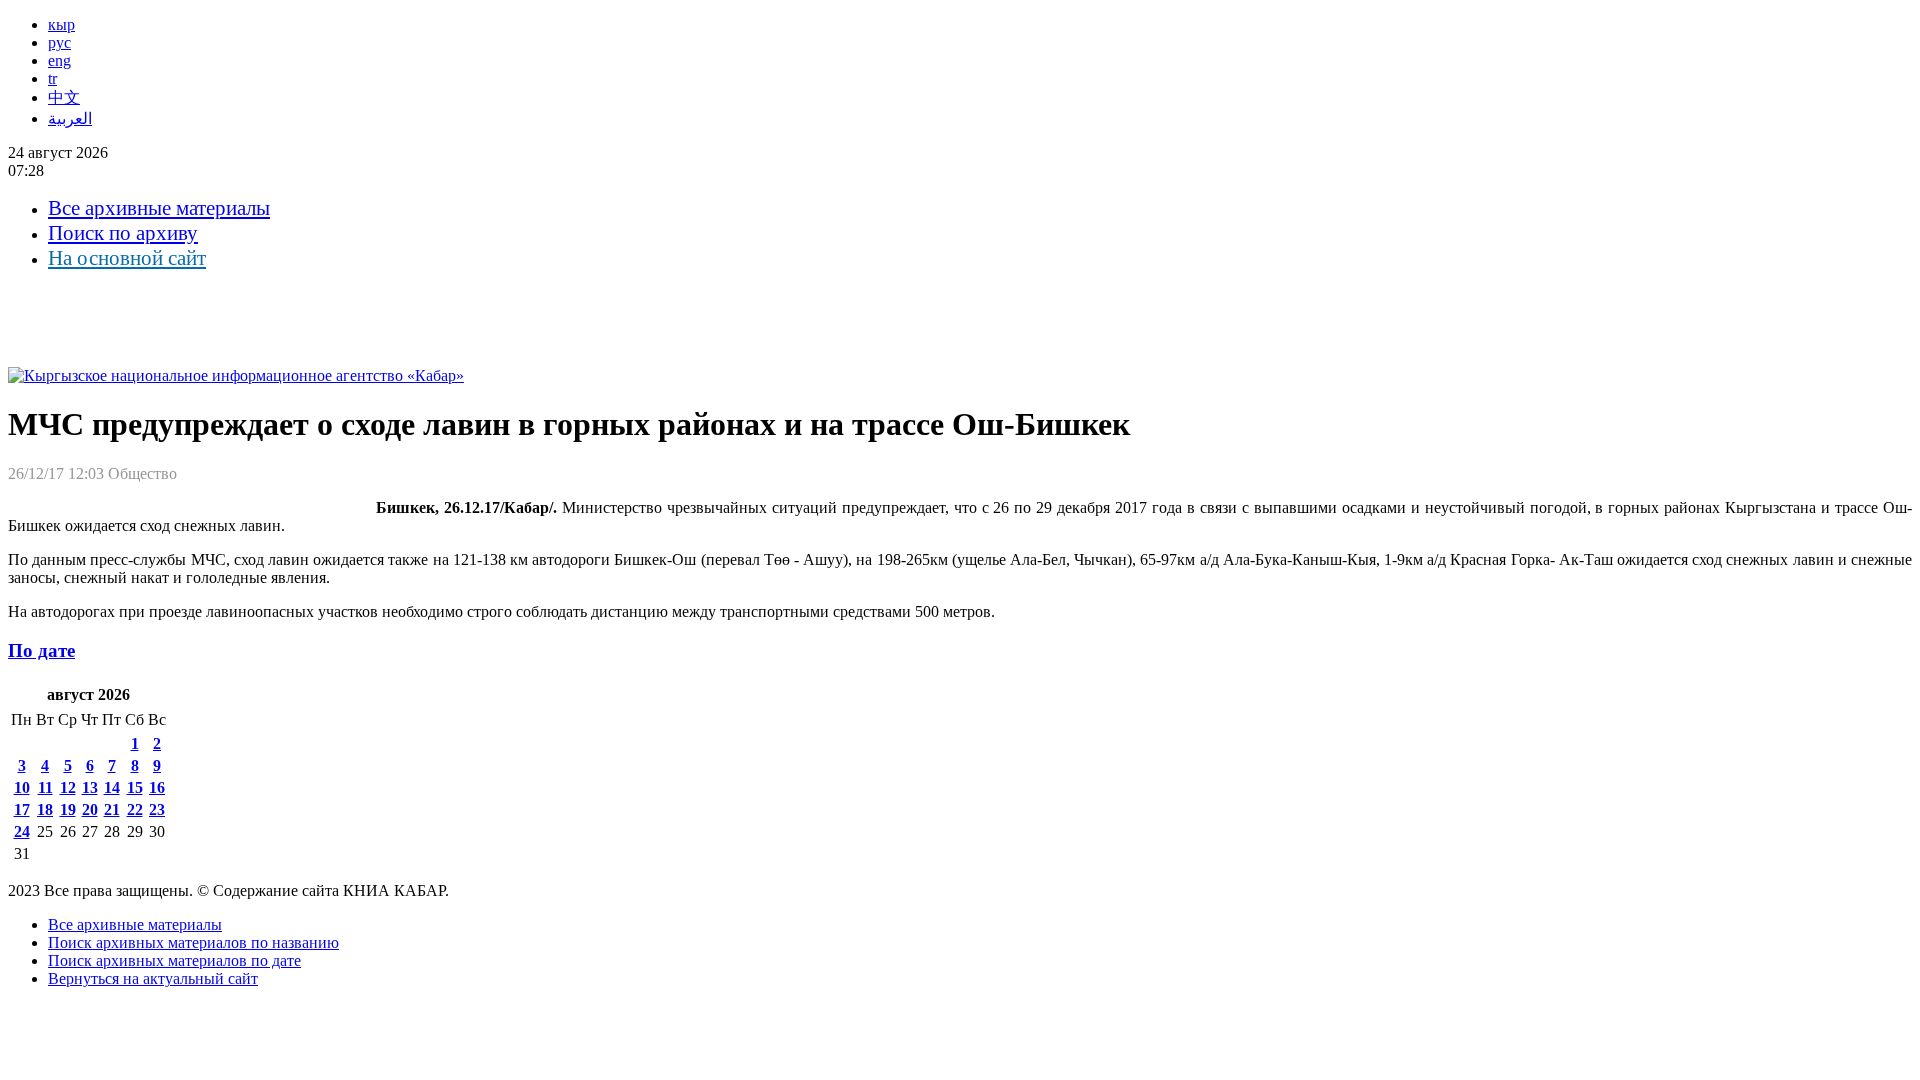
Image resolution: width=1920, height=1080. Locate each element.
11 (45, 787)
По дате (41, 650)
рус (59, 42)
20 (90, 809)
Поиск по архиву (123, 233)
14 (112, 787)
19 (68, 809)
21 (112, 809)
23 (157, 809)
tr (52, 78)
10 (22, 787)
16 (157, 787)
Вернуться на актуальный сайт (153, 978)
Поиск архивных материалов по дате (174, 960)
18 (45, 809)
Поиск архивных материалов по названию (193, 942)
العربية (70, 118)
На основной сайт (127, 258)
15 (135, 787)
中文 (64, 97)
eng (59, 60)
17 (22, 809)
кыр (61, 24)
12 (68, 787)
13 (90, 787)
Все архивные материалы (159, 208)
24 (22, 831)
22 (135, 809)
